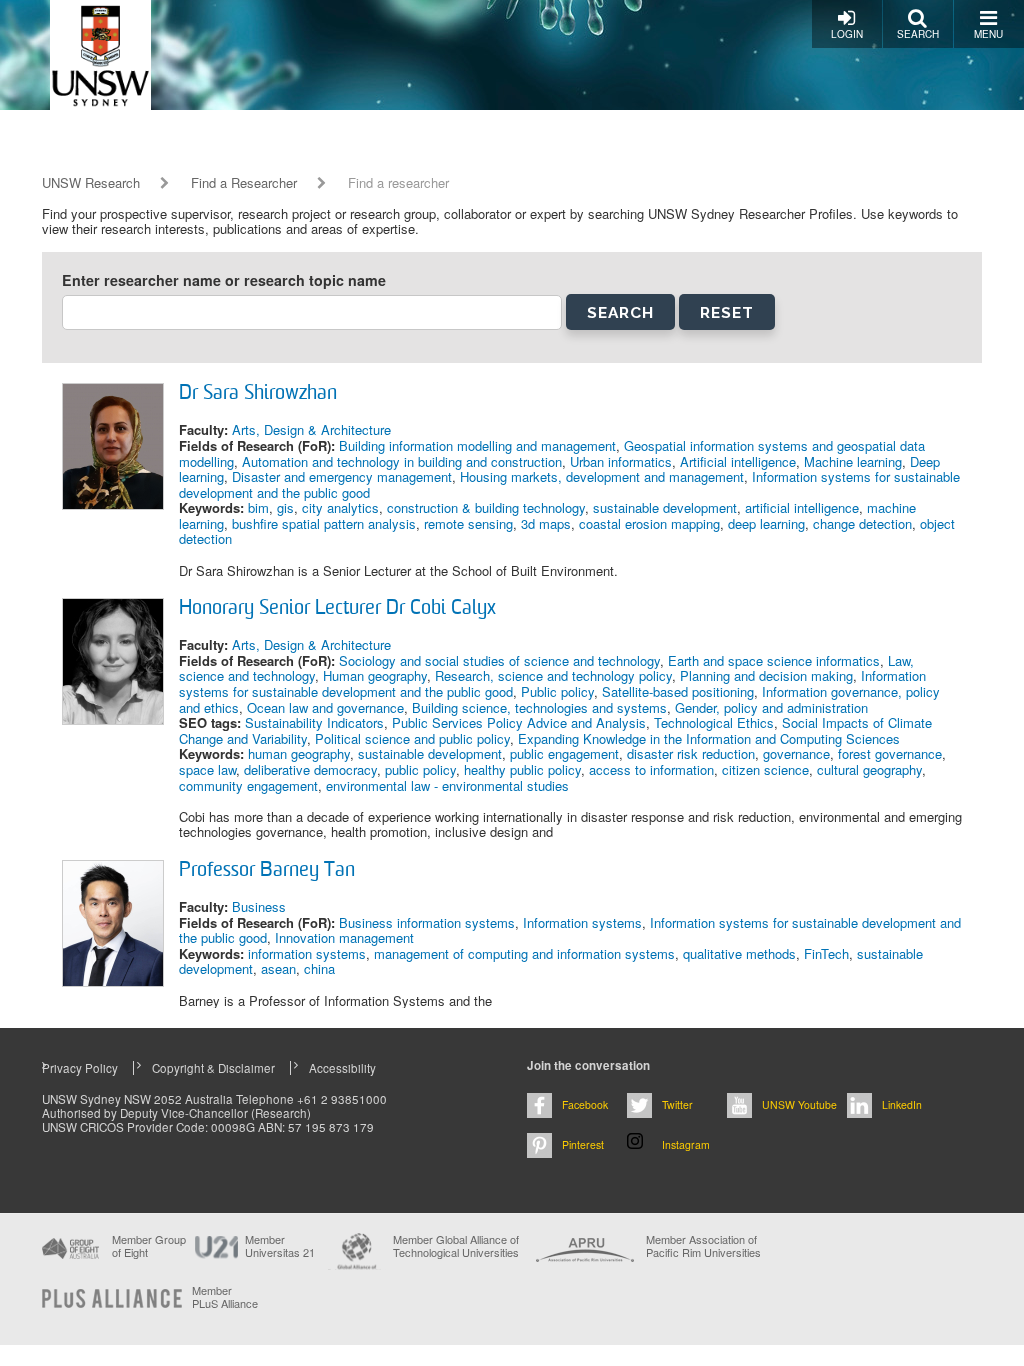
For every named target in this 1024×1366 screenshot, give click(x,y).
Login (847, 34)
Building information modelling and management (477, 445)
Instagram (686, 1144)
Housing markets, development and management (602, 476)
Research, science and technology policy (553, 675)
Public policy (557, 691)
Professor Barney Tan (267, 871)
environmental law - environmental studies (447, 785)
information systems (307, 953)
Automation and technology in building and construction (402, 461)
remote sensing (468, 523)
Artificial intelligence (738, 461)
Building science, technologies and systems (539, 707)
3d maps (546, 523)
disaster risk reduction (691, 753)
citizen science (765, 769)
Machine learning (853, 461)
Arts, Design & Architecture (311, 429)
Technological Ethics (714, 722)
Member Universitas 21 (280, 1246)
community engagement (248, 785)
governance (796, 753)
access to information (651, 769)
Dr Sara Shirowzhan (258, 394)
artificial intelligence (802, 507)
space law (207, 769)
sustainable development (665, 507)
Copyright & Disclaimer (213, 1068)
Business (259, 906)
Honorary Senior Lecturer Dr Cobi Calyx (337, 609)
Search (918, 34)
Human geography (375, 675)
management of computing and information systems (524, 953)
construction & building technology (486, 507)
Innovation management (344, 937)
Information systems (582, 922)
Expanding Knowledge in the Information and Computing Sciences (709, 738)
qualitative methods (739, 953)
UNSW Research (91, 183)
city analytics (340, 507)
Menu (988, 34)
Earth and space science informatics (774, 660)
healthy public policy (522, 769)
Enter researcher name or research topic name (224, 280)
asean (278, 968)
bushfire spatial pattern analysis (324, 523)
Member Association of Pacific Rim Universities (703, 1246)
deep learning (766, 523)
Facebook (585, 1104)
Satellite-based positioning (678, 691)
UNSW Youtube (799, 1104)
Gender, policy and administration (771, 707)
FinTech (826, 953)
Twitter (677, 1104)
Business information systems (427, 922)
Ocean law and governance (325, 707)
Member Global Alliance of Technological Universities (456, 1246)
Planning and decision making (766, 675)
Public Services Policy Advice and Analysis (519, 722)
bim (258, 507)
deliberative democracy (310, 769)
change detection (862, 523)
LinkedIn (902, 1104)
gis (285, 507)
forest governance (890, 753)
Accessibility (342, 1068)
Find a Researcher (244, 183)
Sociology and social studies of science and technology (499, 660)
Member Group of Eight (149, 1246)
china (319, 968)
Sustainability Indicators (314, 722)
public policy (420, 769)
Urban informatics (621, 461)
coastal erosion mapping (649, 523)
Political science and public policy (412, 738)
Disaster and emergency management (342, 476)
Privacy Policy (80, 1068)
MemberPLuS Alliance (225, 1297)
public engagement (564, 753)
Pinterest (583, 1144)
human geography (299, 753)
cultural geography (869, 769)
